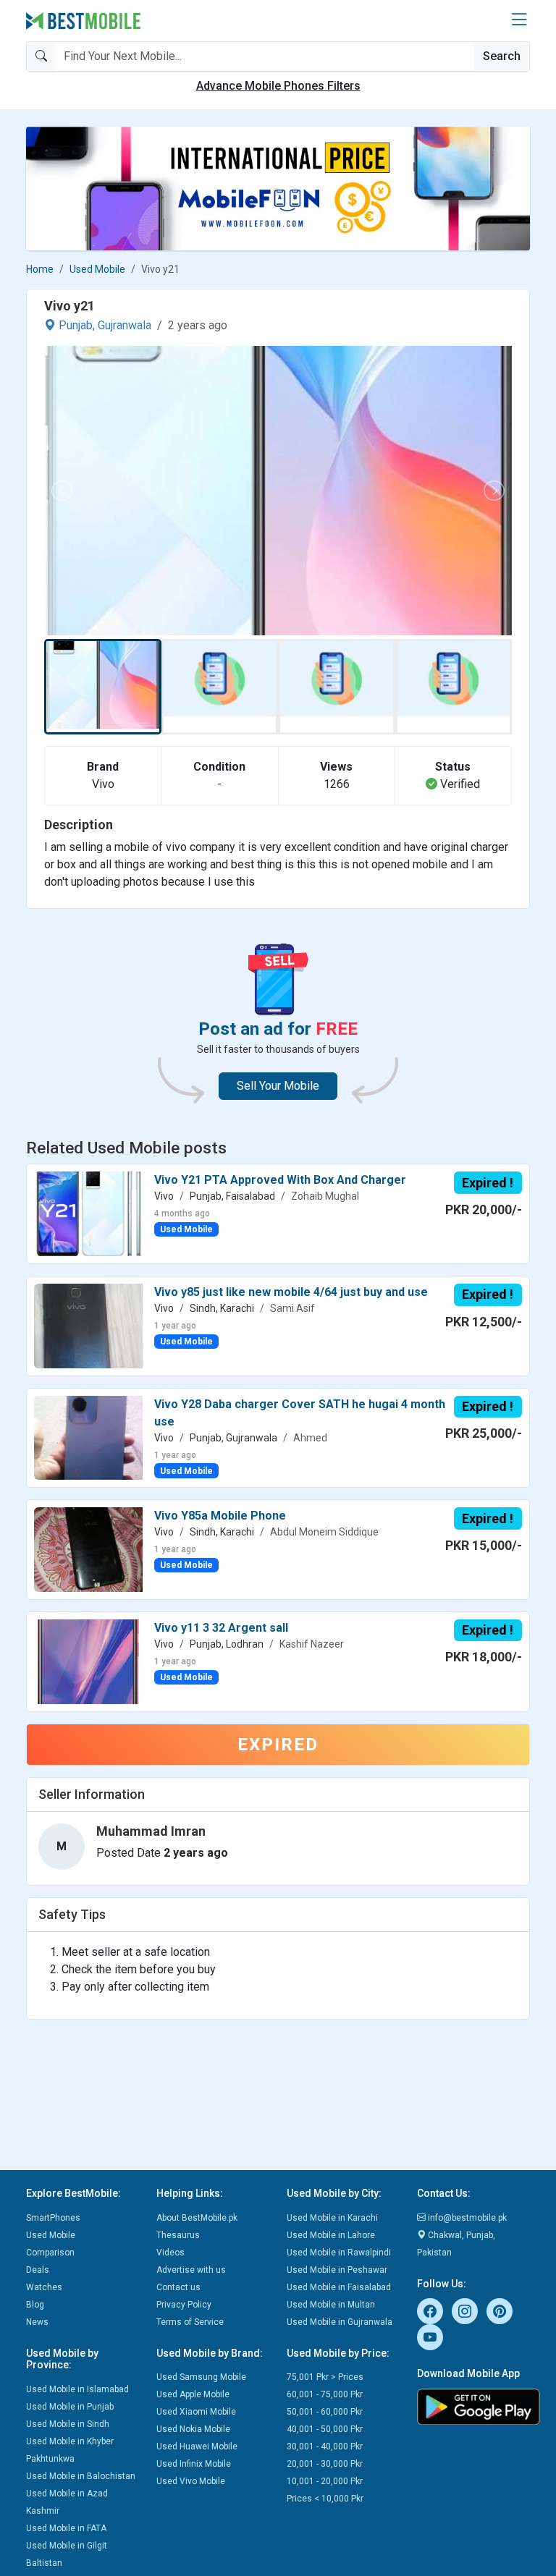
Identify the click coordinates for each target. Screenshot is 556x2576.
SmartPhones (53, 2218)
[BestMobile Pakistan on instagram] (465, 2311)
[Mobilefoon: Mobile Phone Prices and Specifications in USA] (278, 188)
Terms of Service (190, 2322)
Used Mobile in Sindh (68, 2424)
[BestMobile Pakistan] (84, 21)
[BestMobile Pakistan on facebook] (430, 2311)
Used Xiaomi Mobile (196, 2412)
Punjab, (77, 325)
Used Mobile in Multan (331, 2305)
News (37, 2322)
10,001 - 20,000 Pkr (325, 2481)
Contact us (178, 2287)
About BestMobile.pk (197, 2218)
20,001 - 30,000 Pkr (325, 2464)
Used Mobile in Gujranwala (340, 2322)
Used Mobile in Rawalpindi (339, 2253)
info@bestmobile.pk (466, 2218)
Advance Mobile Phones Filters (278, 86)
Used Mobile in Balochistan (81, 2476)
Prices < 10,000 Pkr (325, 2499)
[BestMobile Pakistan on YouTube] (430, 2337)
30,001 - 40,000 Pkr (325, 2446)
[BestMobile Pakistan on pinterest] (500, 2311)
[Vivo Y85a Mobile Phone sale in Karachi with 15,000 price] (88, 1549)
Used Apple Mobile (193, 2394)
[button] (519, 20)
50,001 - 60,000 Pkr (325, 2412)
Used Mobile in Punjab (70, 2407)
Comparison (50, 2253)
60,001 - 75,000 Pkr (325, 2394)
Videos (170, 2253)
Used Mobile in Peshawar (337, 2270)
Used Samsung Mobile (201, 2377)
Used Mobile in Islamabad (77, 2389)
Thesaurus (178, 2235)
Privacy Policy (184, 2305)
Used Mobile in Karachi (332, 2218)
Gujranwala (125, 325)
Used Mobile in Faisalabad (339, 2287)
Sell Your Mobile (278, 1086)
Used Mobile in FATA (66, 2528)
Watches (44, 2287)
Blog (35, 2305)
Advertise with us (191, 2270)
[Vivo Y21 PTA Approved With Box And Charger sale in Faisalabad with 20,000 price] (88, 1213)
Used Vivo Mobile (191, 2481)
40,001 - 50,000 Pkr (325, 2429)
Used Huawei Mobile (197, 2446)
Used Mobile (97, 269)
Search (502, 56)
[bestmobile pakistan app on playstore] (473, 2407)
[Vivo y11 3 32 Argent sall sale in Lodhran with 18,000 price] (88, 1660)
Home (40, 269)
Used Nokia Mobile (193, 2429)
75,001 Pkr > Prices (325, 2377)
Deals (38, 2270)
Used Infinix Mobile (194, 2464)
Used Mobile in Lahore (331, 2235)
